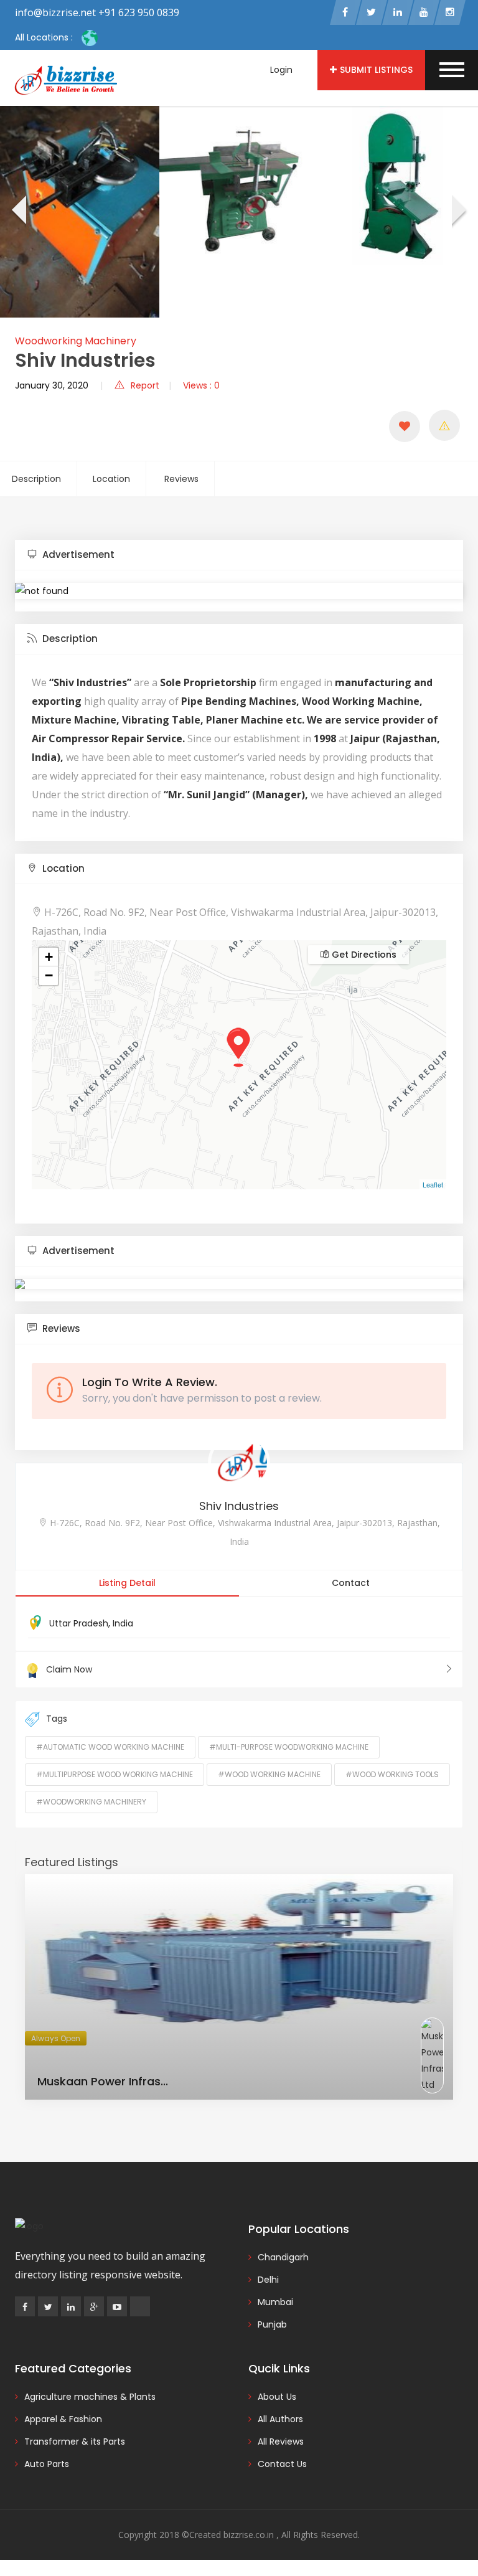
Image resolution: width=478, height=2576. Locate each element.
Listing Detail (127, 1583)
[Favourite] (405, 427)
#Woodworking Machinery (91, 1802)
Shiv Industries (239, 1506)
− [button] (49, 975)
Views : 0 (201, 385)
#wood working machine (269, 1774)
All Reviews (281, 2442)
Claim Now (69, 1669)
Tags (57, 1719)
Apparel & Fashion (63, 2419)
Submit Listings (376, 70)
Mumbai (275, 2302)
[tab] (239, 555)
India (123, 1623)
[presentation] (18, 212)
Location (111, 479)
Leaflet (433, 1184)
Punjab (272, 2324)
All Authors (280, 2419)
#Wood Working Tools (392, 1774)
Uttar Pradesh (79, 1623)
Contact (351, 1583)
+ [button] (49, 957)
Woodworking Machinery (76, 341)
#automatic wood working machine (110, 1747)
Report (145, 385)
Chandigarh (283, 2257)
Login (281, 70)
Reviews (181, 479)
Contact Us (282, 2464)
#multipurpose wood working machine (115, 1774)
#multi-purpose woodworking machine (289, 1747)
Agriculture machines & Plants (90, 2397)
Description (36, 479)
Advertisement (77, 554)
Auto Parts (47, 2464)
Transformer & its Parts (75, 2442)
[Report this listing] (444, 425)
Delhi (268, 2280)
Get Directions (363, 955)
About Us (277, 2397)
